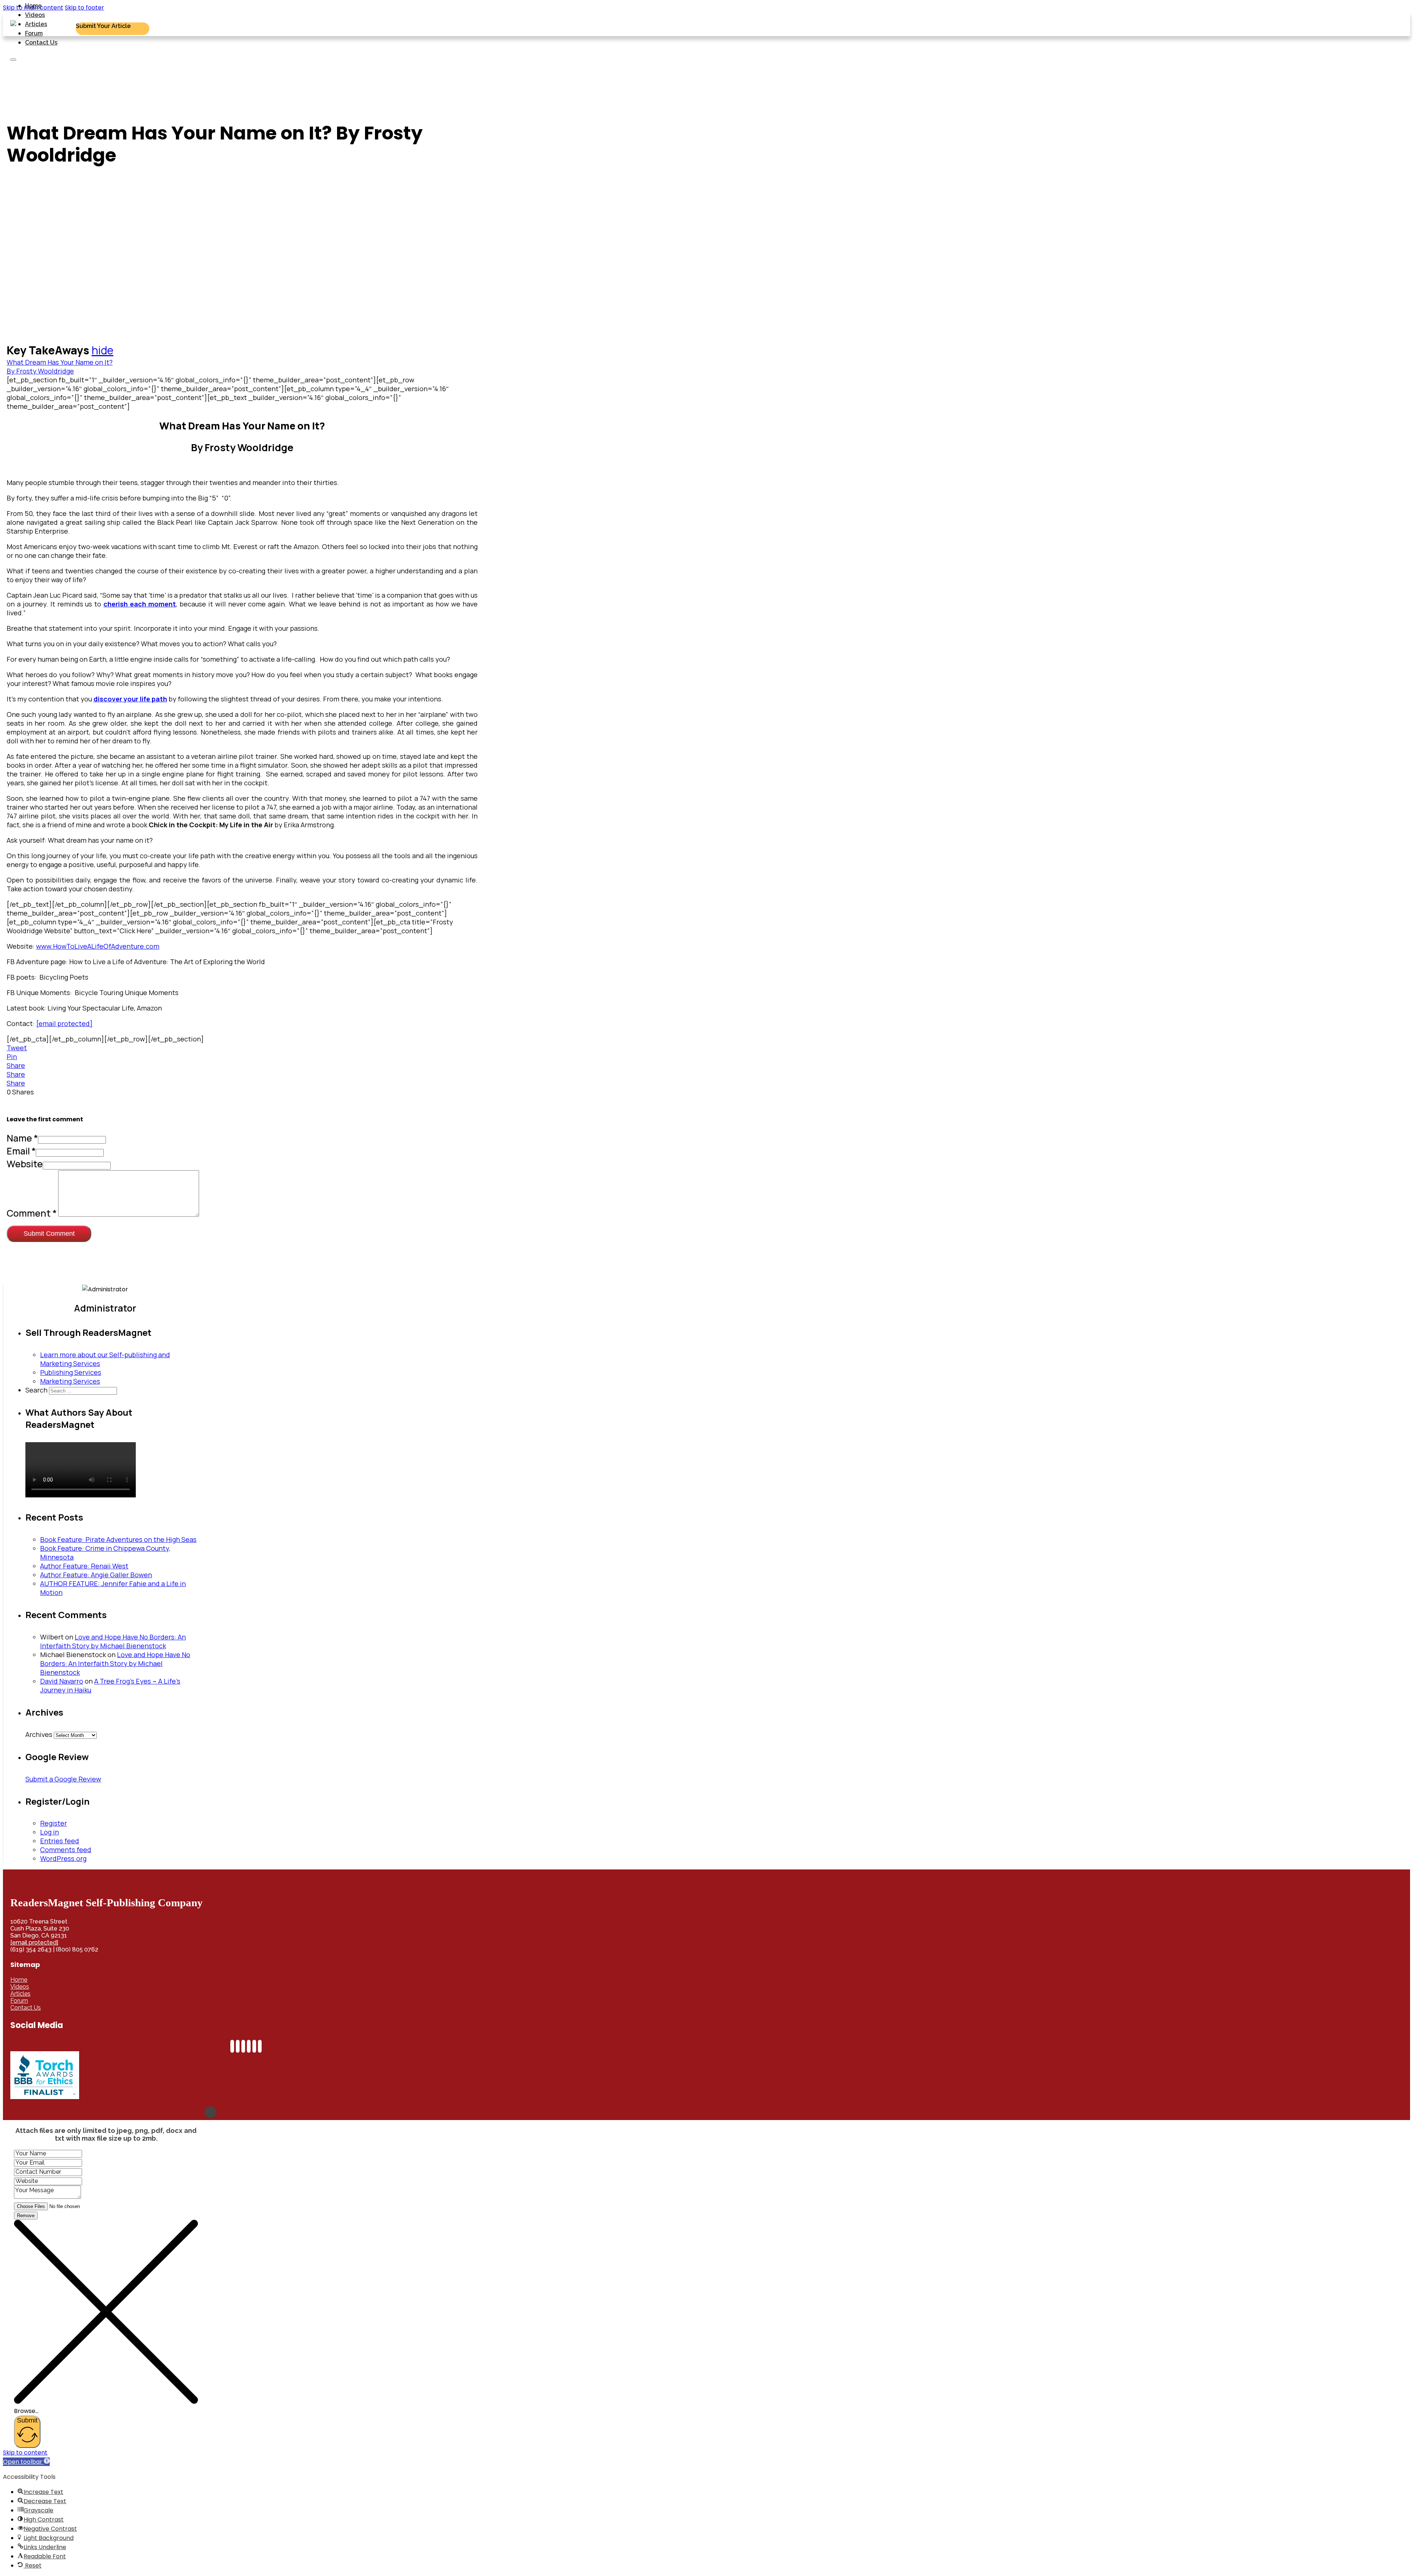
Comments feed (66, 1850)
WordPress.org (63, 1858)
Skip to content (25, 2453)
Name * (22, 1138)
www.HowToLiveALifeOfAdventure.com (98, 946)
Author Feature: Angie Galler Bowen (96, 1575)
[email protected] (34, 1942)
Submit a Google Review (63, 1779)
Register (54, 1823)
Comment (32, 1213)
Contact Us (41, 43)
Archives (39, 1734)
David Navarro (62, 1681)
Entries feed (60, 1841)
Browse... (26, 2411)
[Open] (13, 60)
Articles (36, 24)
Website (25, 1164)
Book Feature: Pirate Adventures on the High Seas (118, 1539)
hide (102, 350)
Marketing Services (70, 1381)
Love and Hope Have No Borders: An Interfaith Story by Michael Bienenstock (113, 1641)
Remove (26, 2216)
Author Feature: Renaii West (84, 1566)
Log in (49, 1832)
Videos (35, 15)
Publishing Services (71, 1372)
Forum (34, 33)
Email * (21, 1151)
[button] (26, 2462)
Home (33, 6)
